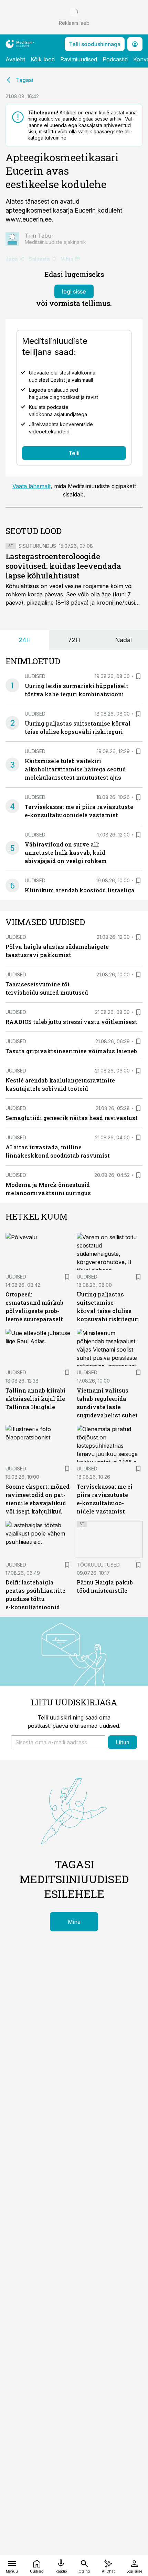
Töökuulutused (98, 1565)
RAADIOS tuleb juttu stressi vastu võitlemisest (71, 1022)
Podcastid (115, 59)
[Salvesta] (138, 676)
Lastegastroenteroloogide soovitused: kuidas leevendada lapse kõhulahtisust (63, 566)
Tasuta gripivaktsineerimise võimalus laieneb (71, 1051)
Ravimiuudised (79, 59)
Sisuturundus (37, 546)
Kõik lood (43, 59)
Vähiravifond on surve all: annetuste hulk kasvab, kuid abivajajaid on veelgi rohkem (66, 853)
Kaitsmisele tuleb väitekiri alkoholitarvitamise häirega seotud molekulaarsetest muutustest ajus (75, 769)
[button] (58, 1742)
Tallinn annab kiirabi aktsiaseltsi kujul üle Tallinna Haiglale (35, 1399)
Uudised (35, 676)
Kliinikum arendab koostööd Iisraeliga (80, 890)
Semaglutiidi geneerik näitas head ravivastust (72, 1118)
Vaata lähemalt (31, 486)
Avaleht (15, 59)
